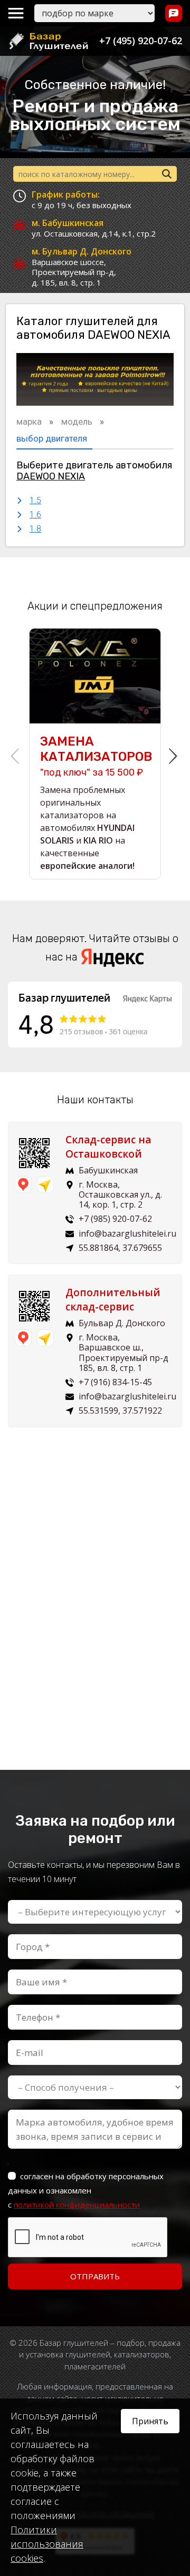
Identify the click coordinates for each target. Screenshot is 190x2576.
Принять (150, 2421)
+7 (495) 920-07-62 (141, 41)
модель (78, 422)
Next (174, 753)
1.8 (35, 529)
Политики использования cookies (47, 2544)
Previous (16, 753)
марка (30, 422)
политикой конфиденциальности (77, 2205)
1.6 (35, 515)
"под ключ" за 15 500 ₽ (95, 756)
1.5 (35, 500)
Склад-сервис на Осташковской (108, 1147)
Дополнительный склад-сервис (113, 1300)
